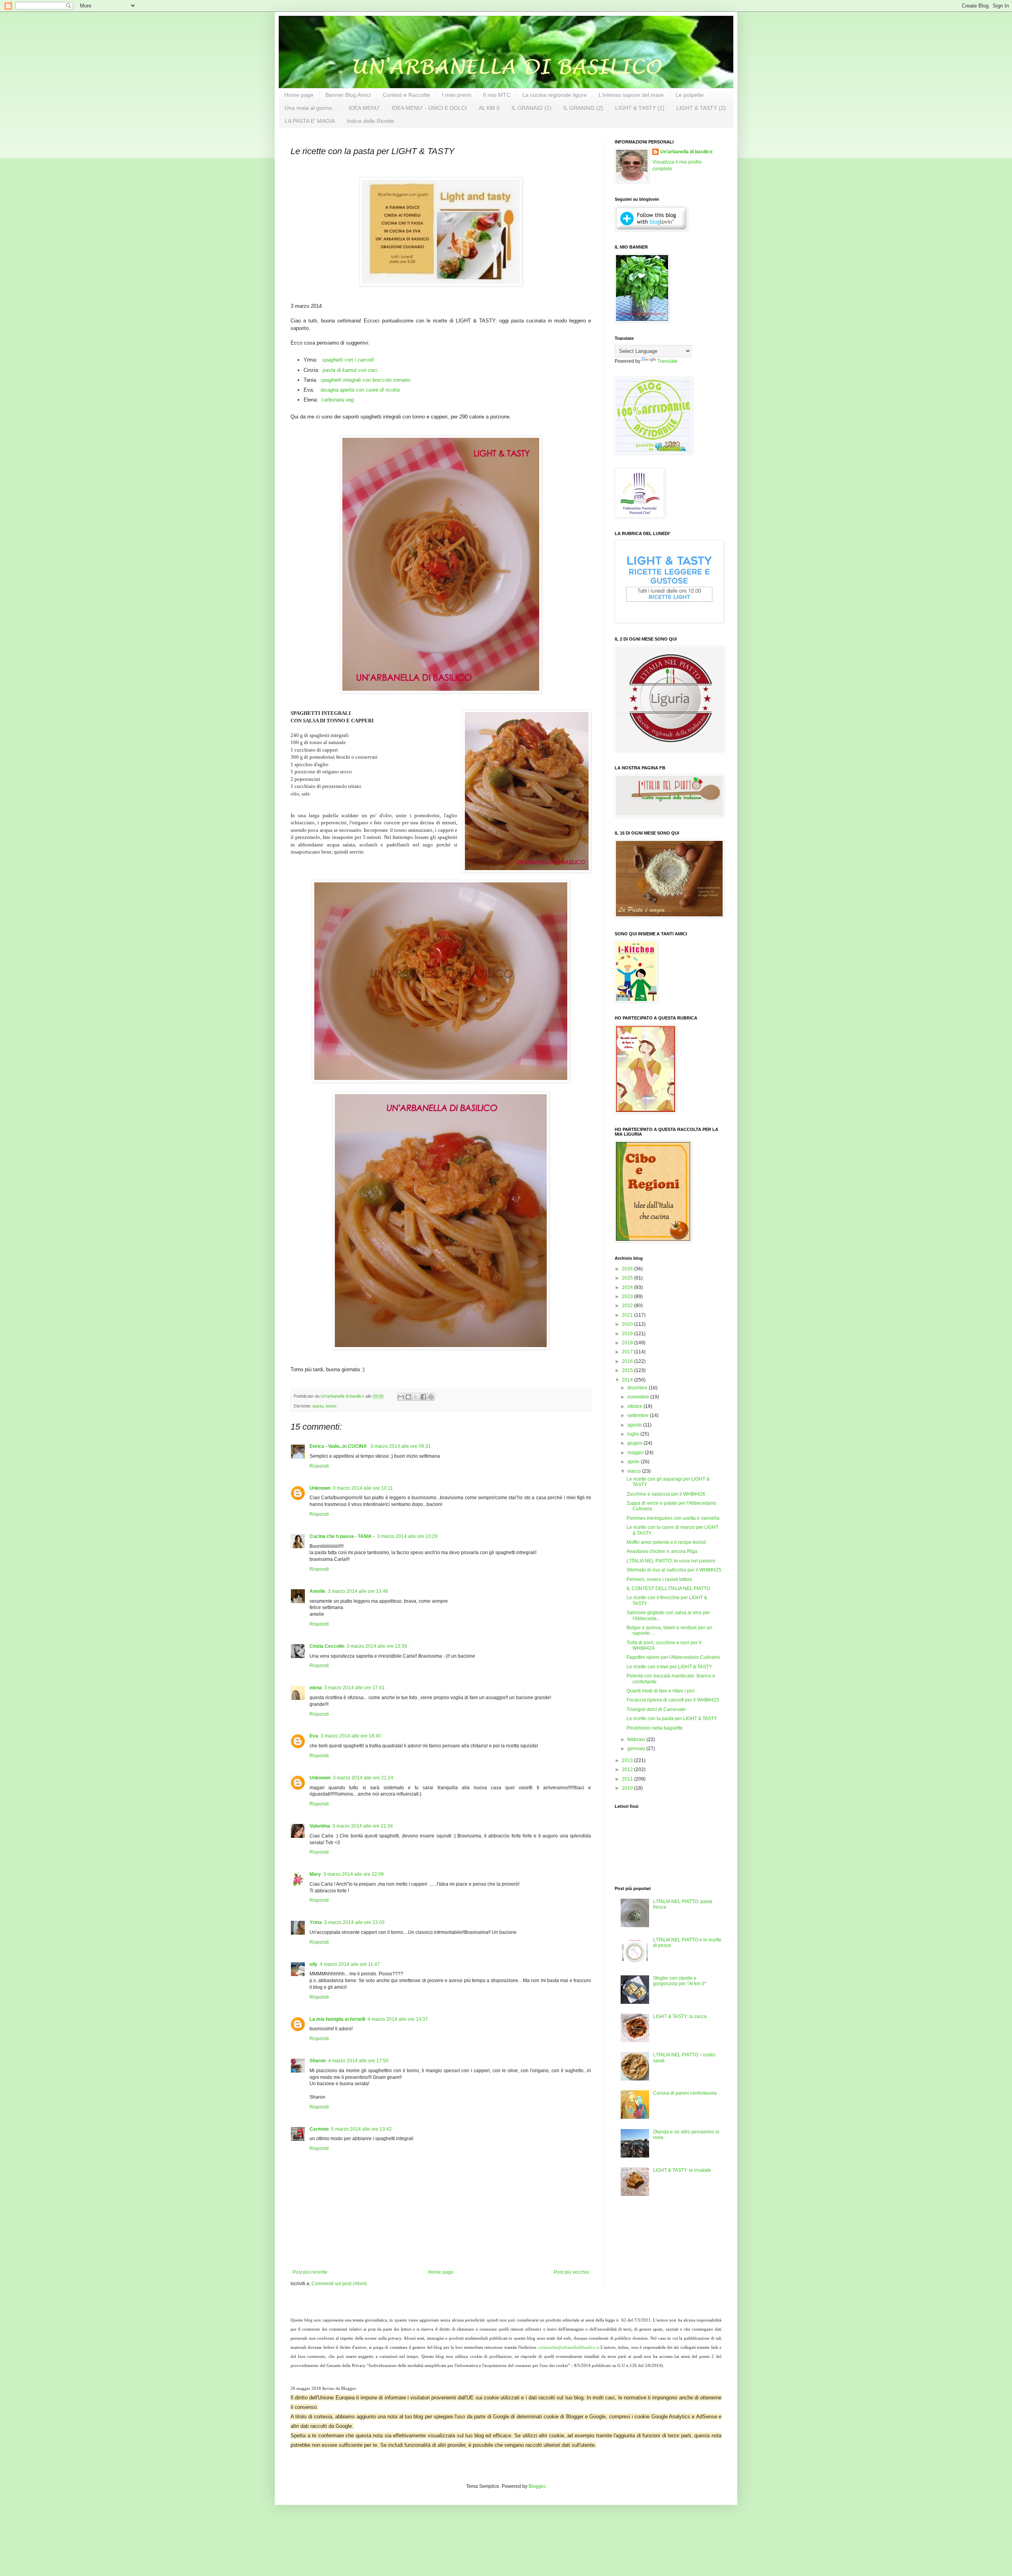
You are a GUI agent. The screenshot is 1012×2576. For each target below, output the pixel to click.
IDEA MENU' (364, 108)
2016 (628, 1361)
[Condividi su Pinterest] (431, 1397)
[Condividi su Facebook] (423, 1397)
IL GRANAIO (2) (583, 108)
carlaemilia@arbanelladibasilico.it (569, 2347)
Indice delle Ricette (370, 121)
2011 (628, 1779)
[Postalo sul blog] (408, 1397)
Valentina (320, 1826)
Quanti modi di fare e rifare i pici (661, 1691)
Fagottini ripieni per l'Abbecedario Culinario (673, 1657)
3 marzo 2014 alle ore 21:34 (363, 1826)
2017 (628, 1352)
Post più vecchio (571, 2272)
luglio (634, 1434)
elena (316, 1688)
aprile (634, 1462)
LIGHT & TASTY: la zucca (680, 2016)
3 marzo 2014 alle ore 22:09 (354, 1874)
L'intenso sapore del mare (631, 95)
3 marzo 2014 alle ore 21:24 (363, 1778)
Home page (299, 95)
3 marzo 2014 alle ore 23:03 (354, 1922)
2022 (628, 1306)
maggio (636, 1453)
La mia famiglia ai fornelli (337, 2019)
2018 (628, 1343)
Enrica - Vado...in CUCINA (339, 1446)
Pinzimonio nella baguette (655, 1728)
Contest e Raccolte (406, 95)
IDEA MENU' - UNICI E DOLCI (429, 108)
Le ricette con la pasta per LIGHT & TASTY (672, 1719)
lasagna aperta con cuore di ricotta (360, 390)
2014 (628, 1380)
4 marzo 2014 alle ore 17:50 (358, 2061)
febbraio (637, 1739)
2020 (628, 1324)
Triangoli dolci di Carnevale (656, 1709)
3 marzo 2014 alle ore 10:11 (363, 1488)
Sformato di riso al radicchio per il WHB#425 (674, 1570)
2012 (628, 1769)
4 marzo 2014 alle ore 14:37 (398, 2019)
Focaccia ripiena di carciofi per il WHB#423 (673, 1700)
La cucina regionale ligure (554, 95)
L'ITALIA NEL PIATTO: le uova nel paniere (671, 1561)
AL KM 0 (489, 108)
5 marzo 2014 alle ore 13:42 (362, 2129)
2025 (628, 1278)
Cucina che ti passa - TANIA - (342, 1536)
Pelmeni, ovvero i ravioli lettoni (659, 1579)
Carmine (319, 2129)
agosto (635, 1425)
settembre (639, 1415)
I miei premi (457, 95)
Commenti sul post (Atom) (339, 2284)
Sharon (318, 2061)
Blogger (537, 2486)
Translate (667, 361)
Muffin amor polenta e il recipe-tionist (666, 1542)
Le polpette (690, 95)
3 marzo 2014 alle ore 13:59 (377, 1646)
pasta (318, 1406)
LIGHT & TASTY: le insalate (682, 2170)
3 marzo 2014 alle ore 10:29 (407, 1536)
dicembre (638, 1388)
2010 (628, 1788)
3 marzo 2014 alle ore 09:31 (401, 1446)
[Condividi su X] (416, 1397)
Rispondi (319, 1466)
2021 (628, 1315)
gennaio (637, 1749)
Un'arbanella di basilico (686, 152)
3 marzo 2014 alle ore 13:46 (358, 1591)
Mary (315, 1874)
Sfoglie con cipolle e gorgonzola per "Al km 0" (680, 1981)
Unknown (320, 1488)
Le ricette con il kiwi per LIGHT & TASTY (669, 1667)
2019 (628, 1334)
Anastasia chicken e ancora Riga (662, 1551)
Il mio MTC (497, 95)
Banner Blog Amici (348, 95)
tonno (331, 1406)
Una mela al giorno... (311, 108)
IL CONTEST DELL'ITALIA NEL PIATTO (668, 1589)
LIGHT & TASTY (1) (640, 108)
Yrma (316, 1922)
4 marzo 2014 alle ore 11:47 (350, 1964)
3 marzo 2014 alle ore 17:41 (354, 1688)
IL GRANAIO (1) (531, 108)
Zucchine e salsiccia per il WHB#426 (666, 1494)
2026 (628, 1269)
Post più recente (310, 2272)
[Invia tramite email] (401, 1397)
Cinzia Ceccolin (327, 1646)
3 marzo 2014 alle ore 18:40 (351, 1736)
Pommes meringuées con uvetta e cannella (673, 1518)
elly (313, 1964)
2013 (628, 1760)
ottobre (635, 1406)
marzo (635, 1471)
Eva (314, 1736)
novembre (639, 1397)
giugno (635, 1443)
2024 (628, 1287)
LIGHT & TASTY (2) (701, 108)
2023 (628, 1296)
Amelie (317, 1591)
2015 (628, 1370)
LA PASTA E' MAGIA (310, 121)
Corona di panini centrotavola (685, 2093)
